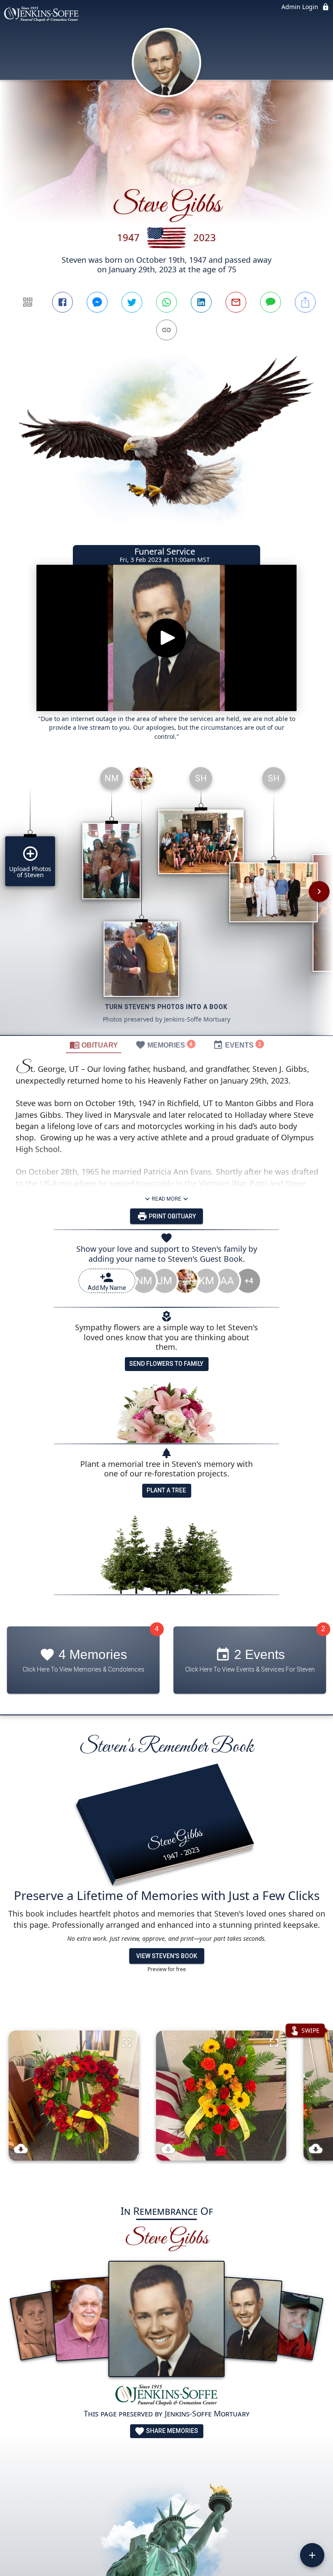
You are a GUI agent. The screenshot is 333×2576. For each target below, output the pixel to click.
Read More (166, 1199)
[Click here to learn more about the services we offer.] (166, 2396)
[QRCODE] (28, 302)
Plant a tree (166, 1490)
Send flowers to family (166, 1364)
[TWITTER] (132, 302)
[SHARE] (305, 302)
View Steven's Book (167, 1956)
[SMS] (271, 302)
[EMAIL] (236, 302)
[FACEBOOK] (62, 302)
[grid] (166, 898)
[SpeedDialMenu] (312, 2555)
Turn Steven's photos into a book (166, 1007)
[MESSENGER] (97, 302)
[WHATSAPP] (166, 302)
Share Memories (171, 2431)
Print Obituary (172, 1216)
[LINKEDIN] (201, 302)
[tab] (94, 1045)
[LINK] (166, 330)
